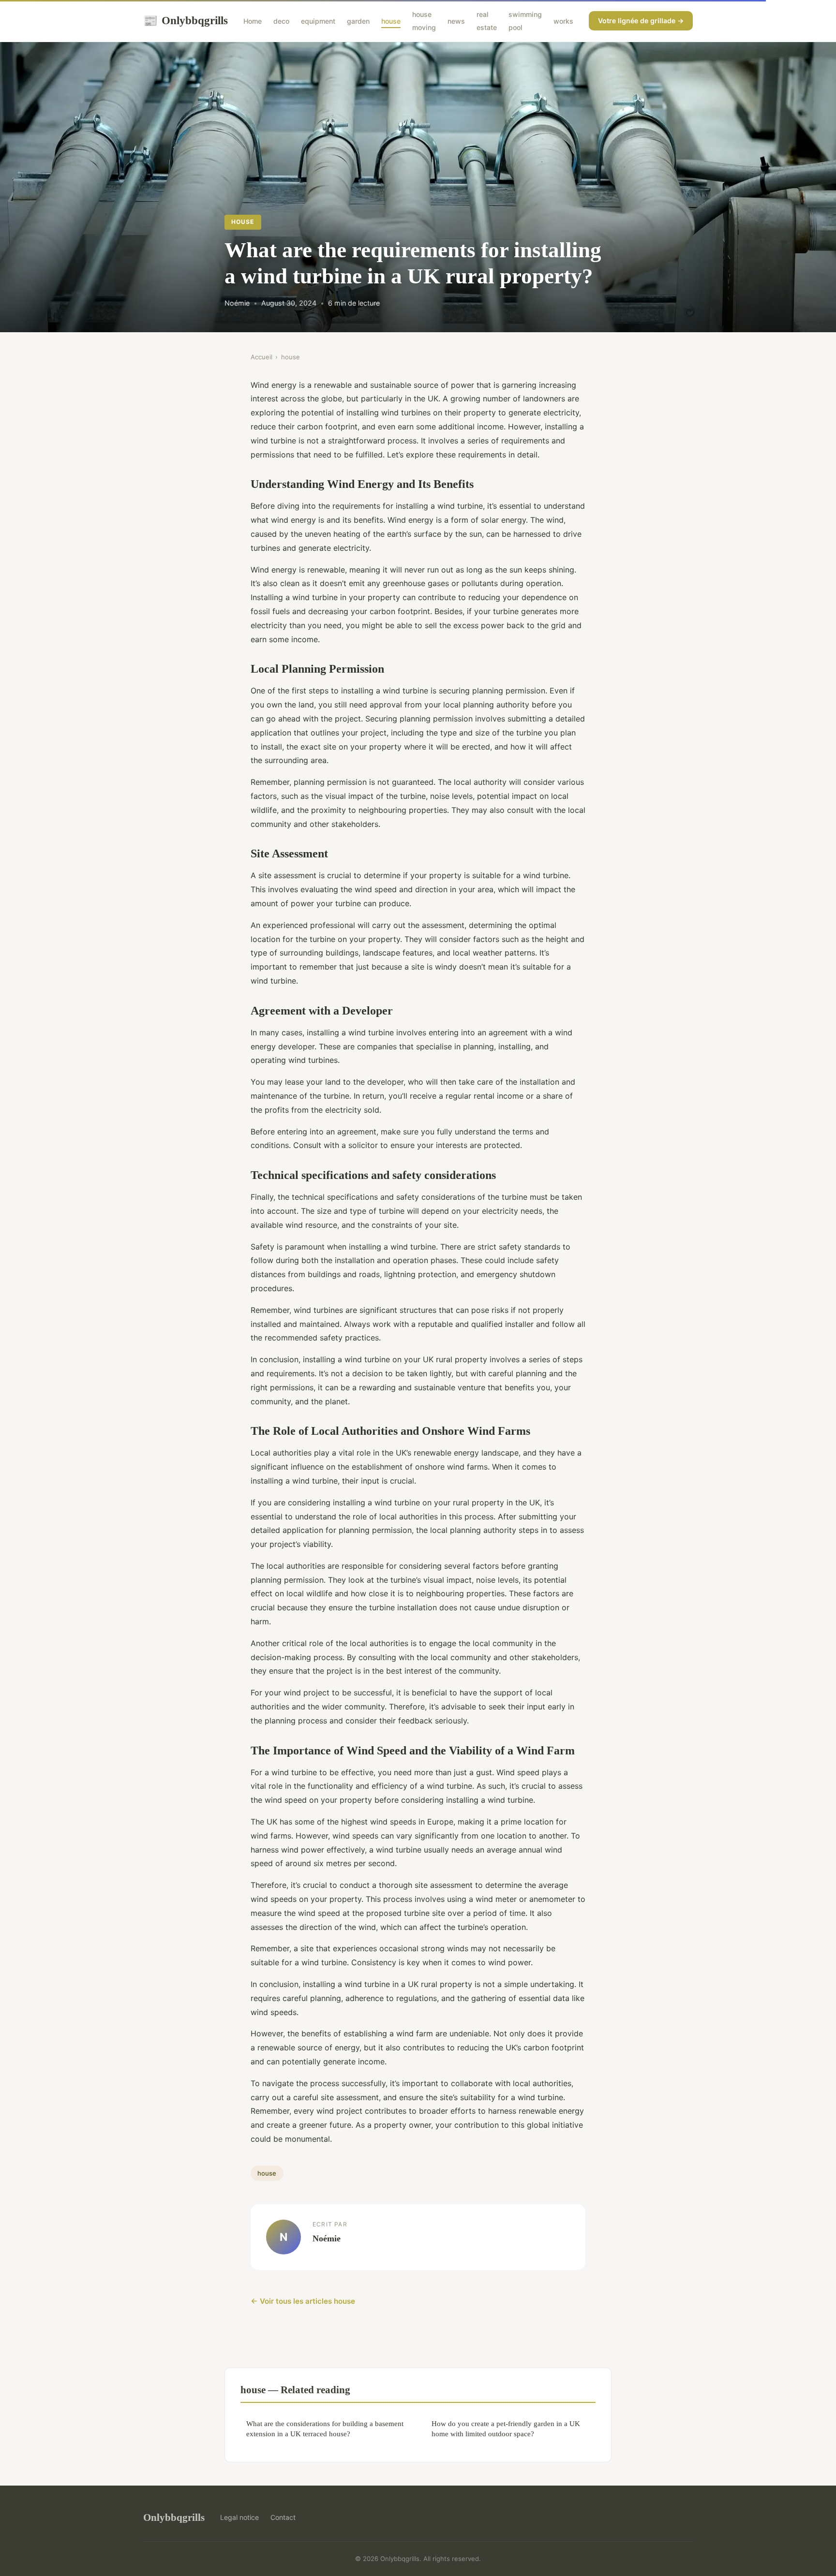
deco (281, 21)
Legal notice (239, 2517)
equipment (318, 21)
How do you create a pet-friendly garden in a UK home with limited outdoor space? (506, 2429)
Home (253, 21)
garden (358, 21)
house (391, 21)
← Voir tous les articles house (303, 2301)
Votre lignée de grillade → (641, 21)
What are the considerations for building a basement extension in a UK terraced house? (325, 2429)
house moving (424, 21)
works (563, 21)
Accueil (261, 357)
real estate (487, 21)
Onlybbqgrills (186, 20)
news (456, 21)
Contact (283, 2517)
